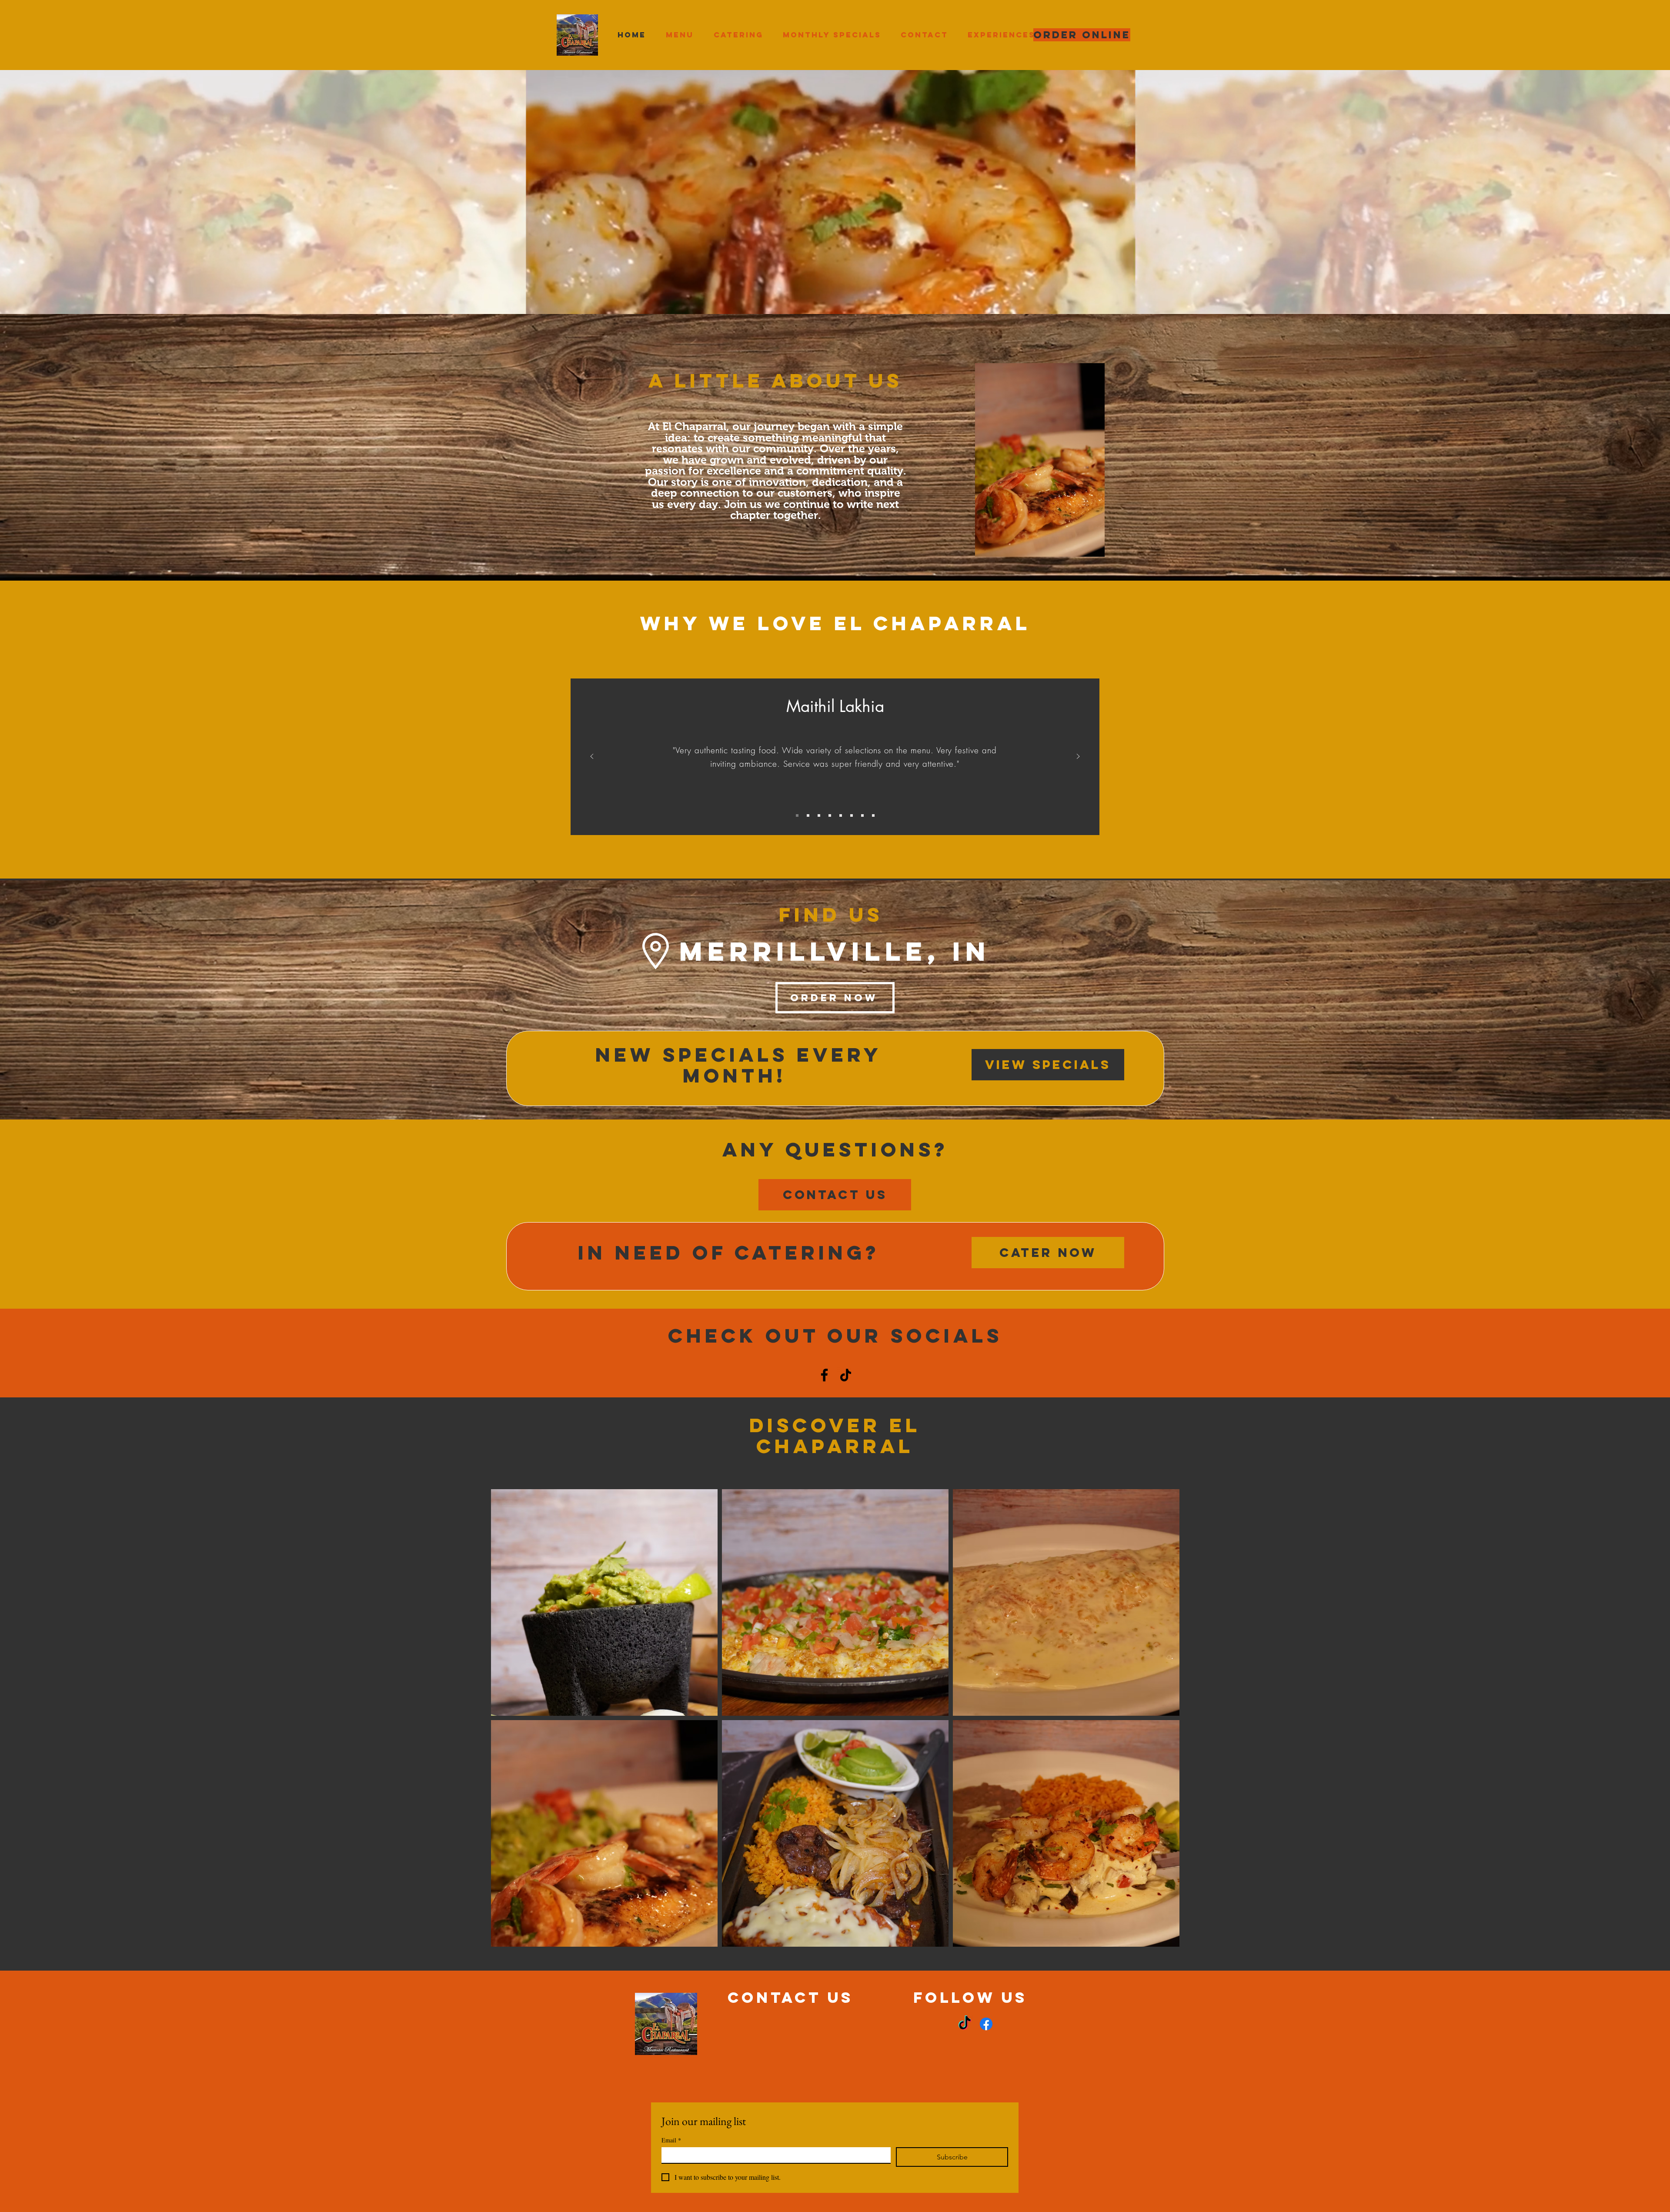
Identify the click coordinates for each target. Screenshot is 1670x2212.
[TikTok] (846, 1375)
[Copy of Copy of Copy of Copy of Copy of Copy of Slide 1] (862, 815)
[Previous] (592, 757)
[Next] (1078, 757)
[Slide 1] (797, 815)
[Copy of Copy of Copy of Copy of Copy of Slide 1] (852, 815)
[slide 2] (808, 815)
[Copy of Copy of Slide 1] (819, 815)
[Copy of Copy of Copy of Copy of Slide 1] (841, 815)
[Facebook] (824, 1375)
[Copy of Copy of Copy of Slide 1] (830, 815)
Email (671, 2140)
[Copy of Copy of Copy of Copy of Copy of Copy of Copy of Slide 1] (873, 815)
